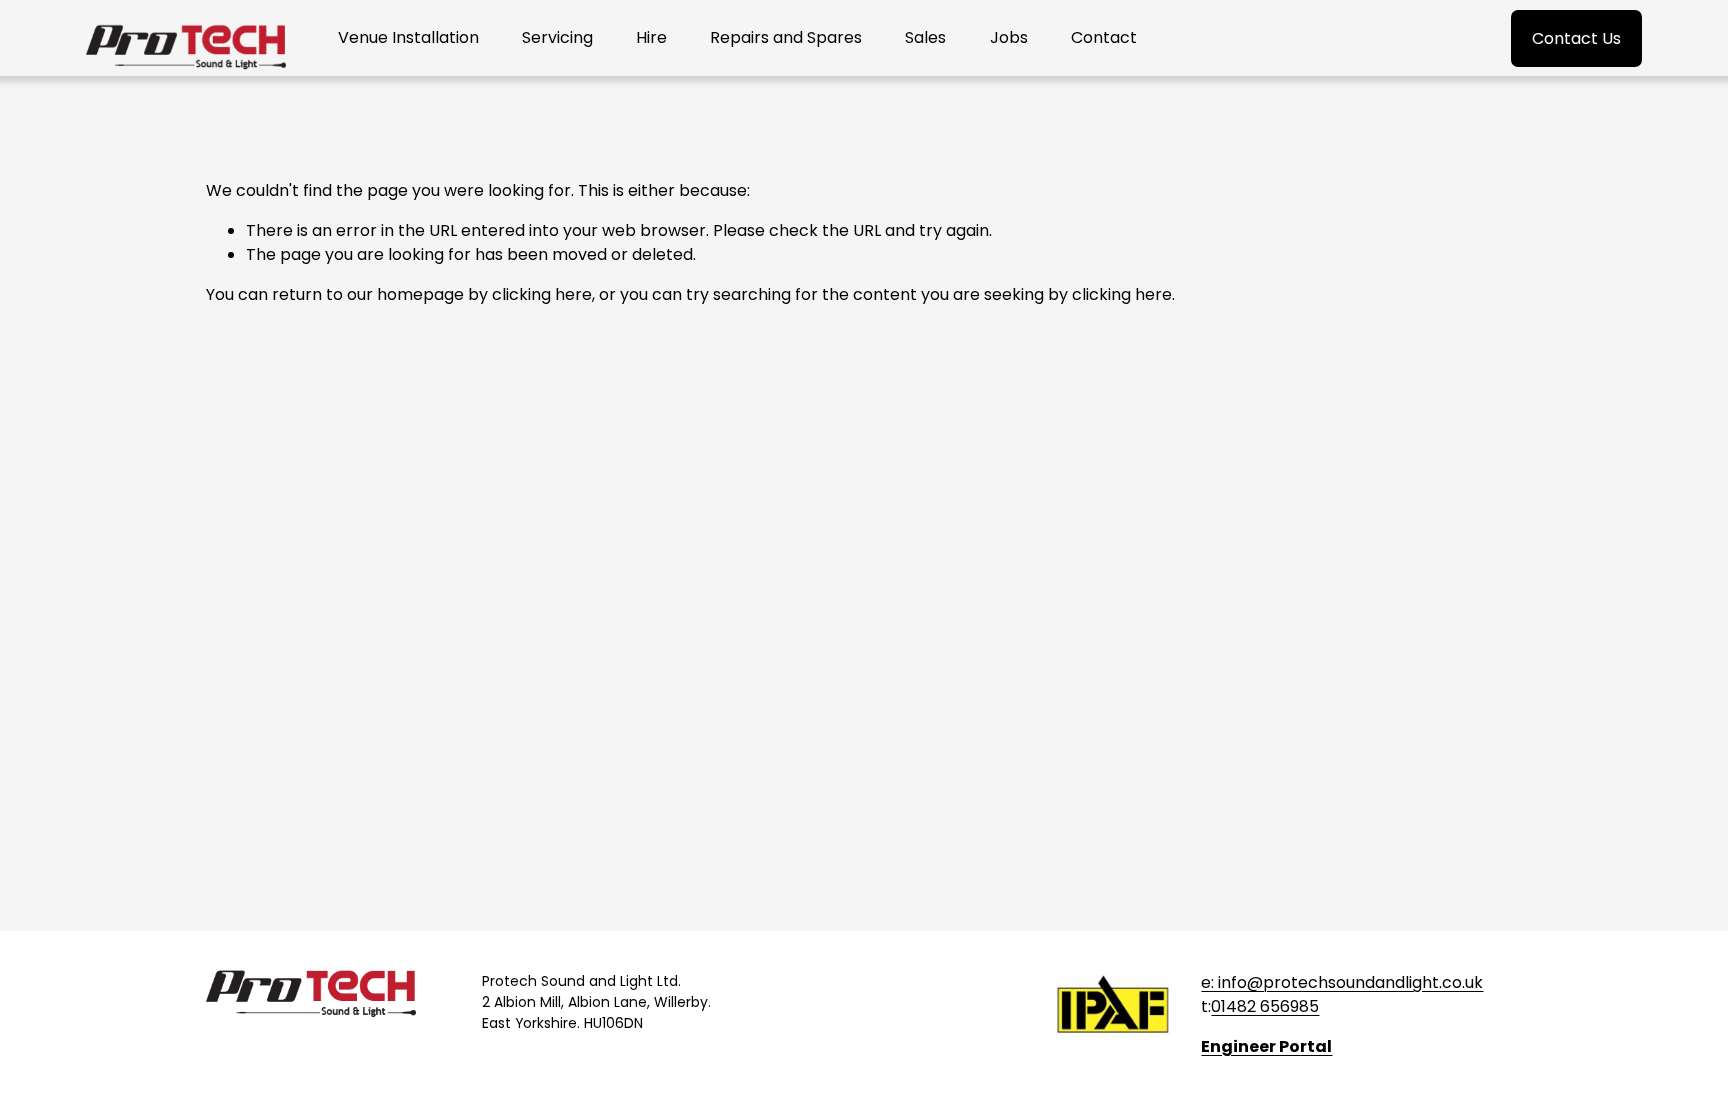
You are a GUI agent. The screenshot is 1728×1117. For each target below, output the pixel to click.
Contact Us (1576, 38)
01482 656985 (1265, 1006)
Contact (1104, 37)
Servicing (557, 37)
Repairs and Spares (786, 37)
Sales (925, 37)
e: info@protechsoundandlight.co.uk (1342, 982)
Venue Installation (408, 37)
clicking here (542, 294)
